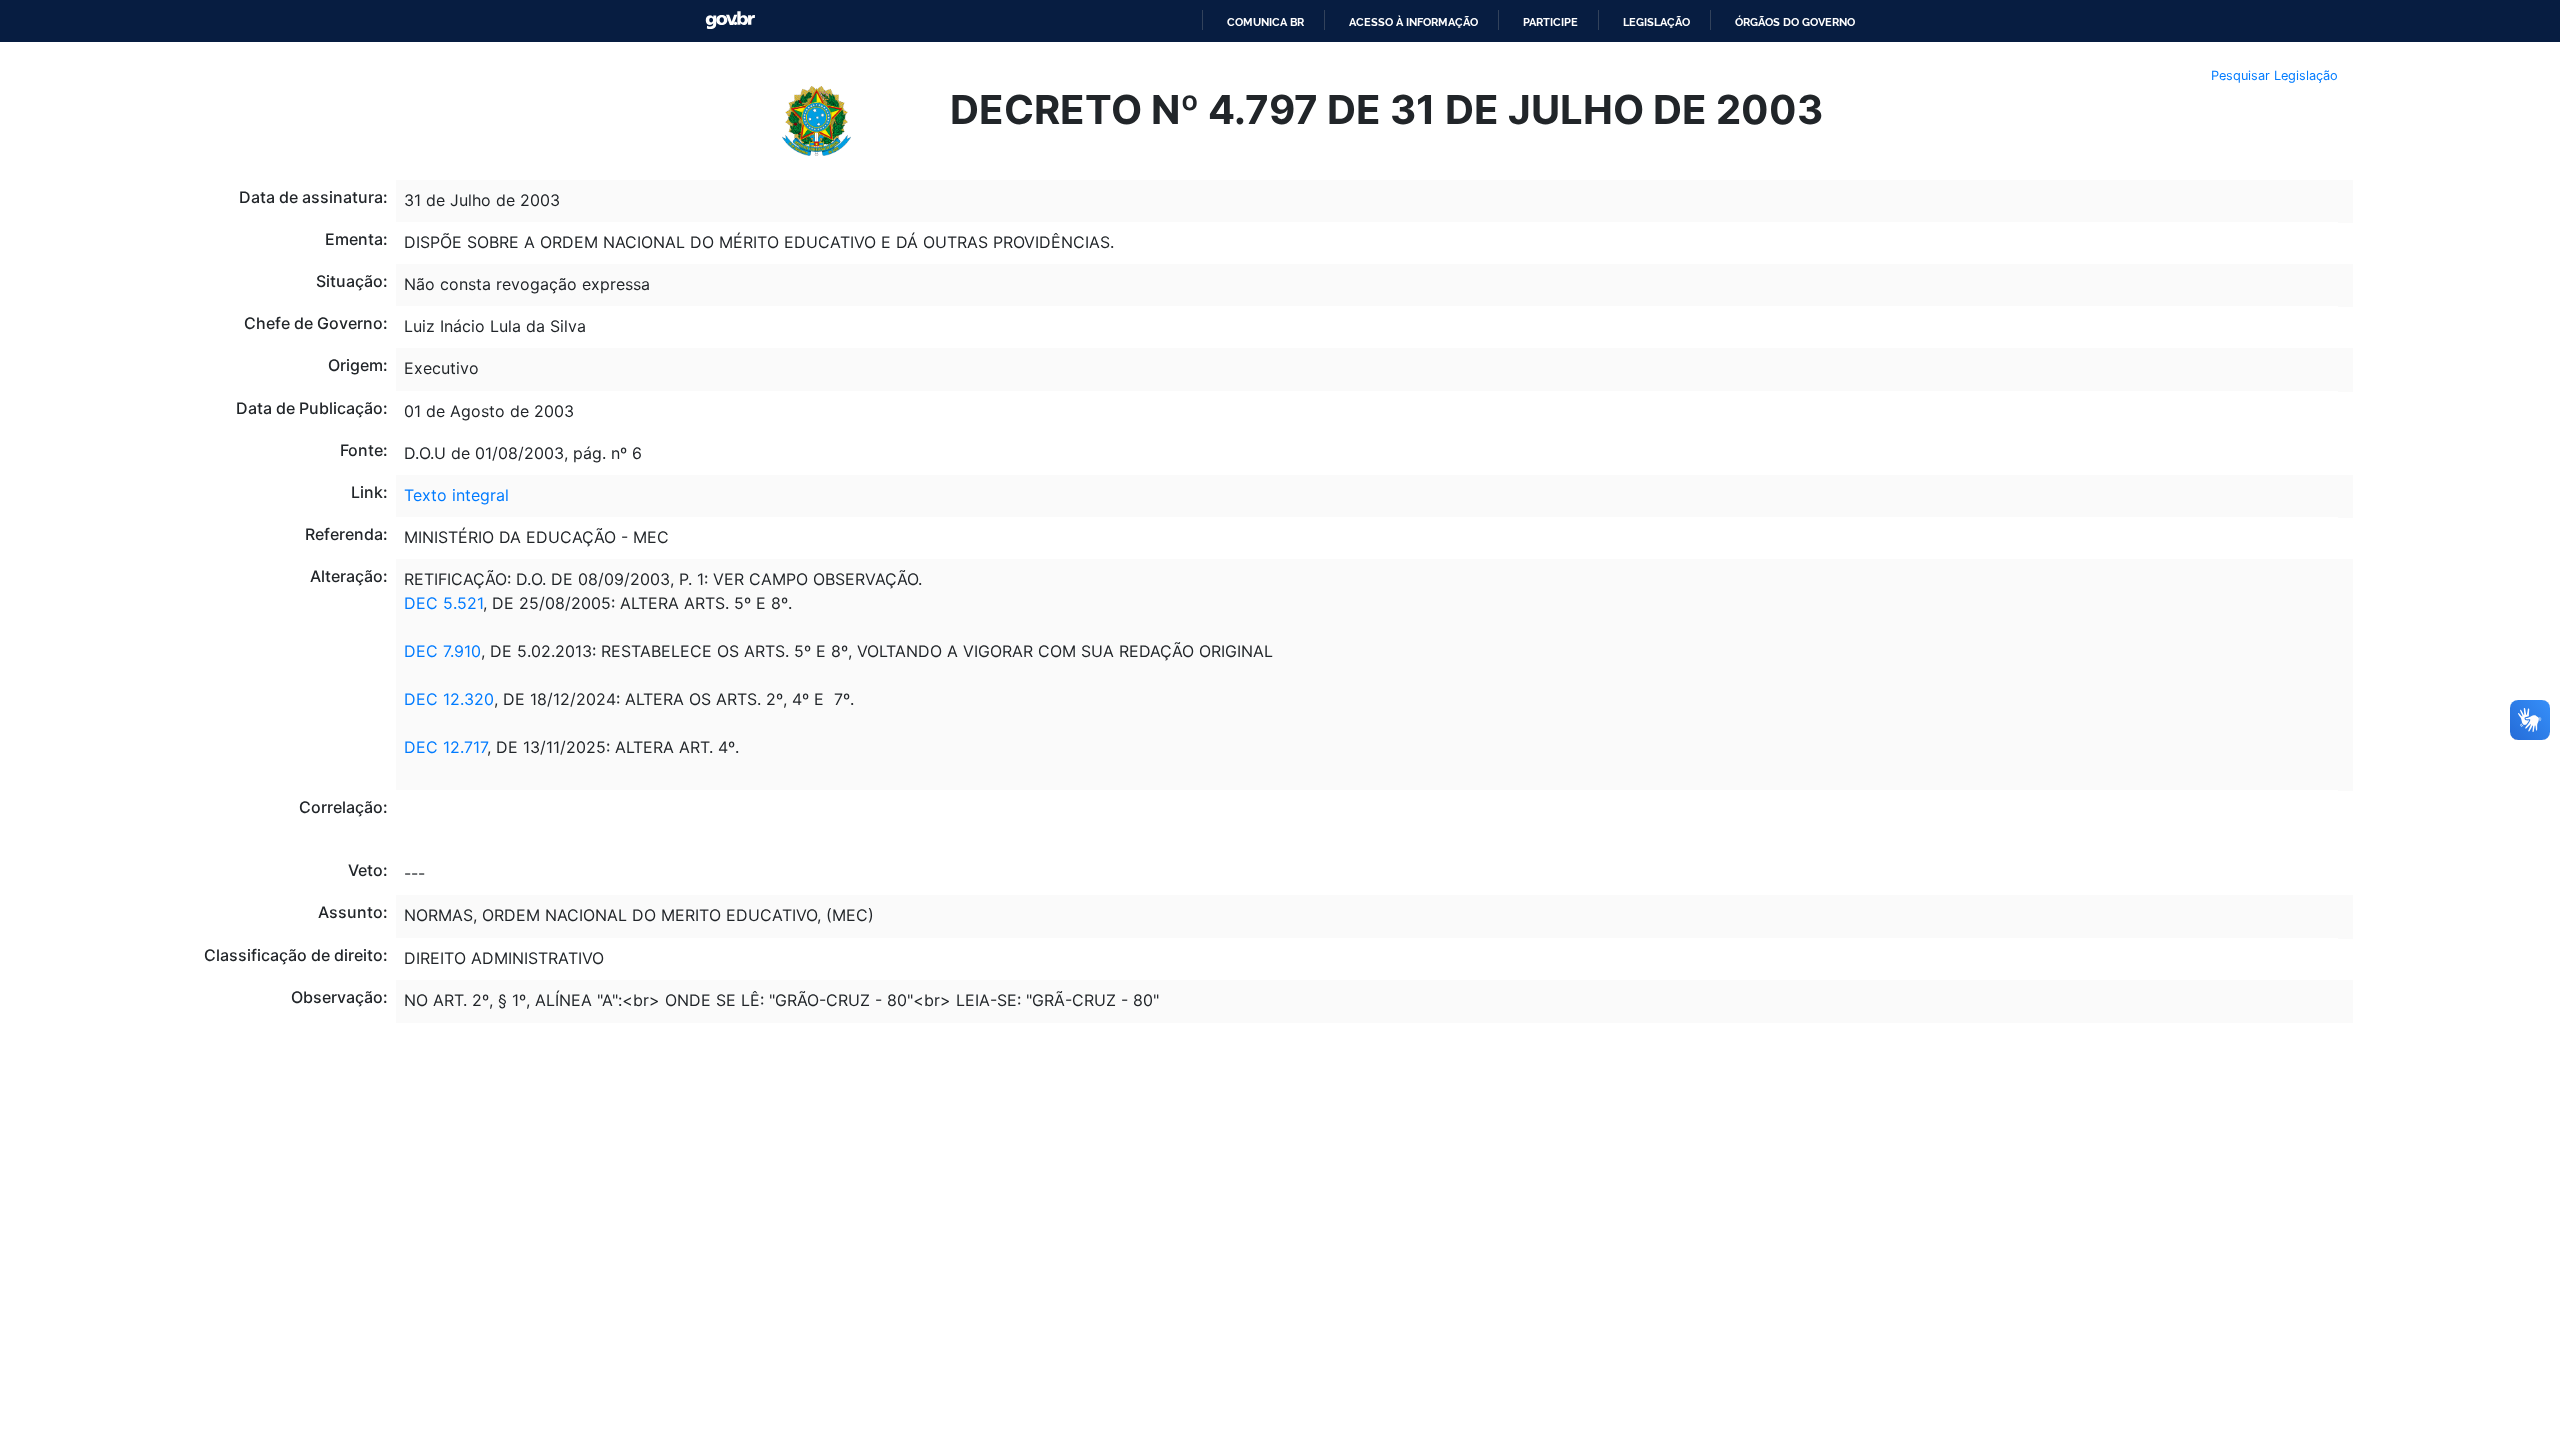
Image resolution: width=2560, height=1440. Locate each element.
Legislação (1656, 22)
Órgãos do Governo (1795, 22)
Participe (1550, 22)
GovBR (730, 20)
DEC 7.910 (442, 651)
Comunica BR (1265, 22)
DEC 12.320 (449, 699)
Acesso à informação (1413, 22)
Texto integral (456, 495)
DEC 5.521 (443, 603)
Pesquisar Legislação (2274, 75)
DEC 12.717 (445, 747)
